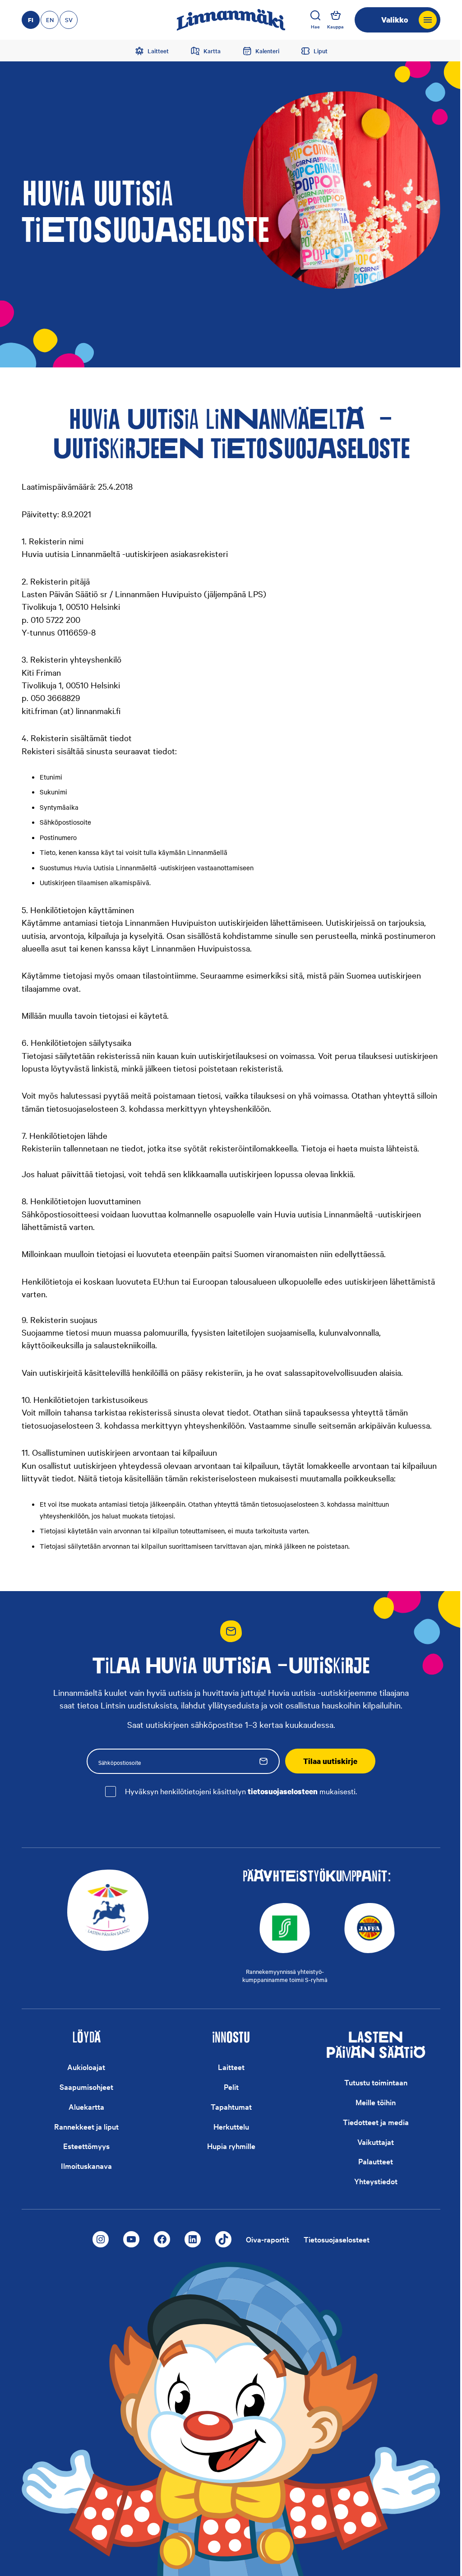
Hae (315, 26)
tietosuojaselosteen (283, 1791)
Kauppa (335, 26)
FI (31, 20)
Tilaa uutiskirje (330, 1761)
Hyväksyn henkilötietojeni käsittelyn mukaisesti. (241, 1791)
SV (69, 20)
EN (50, 20)
